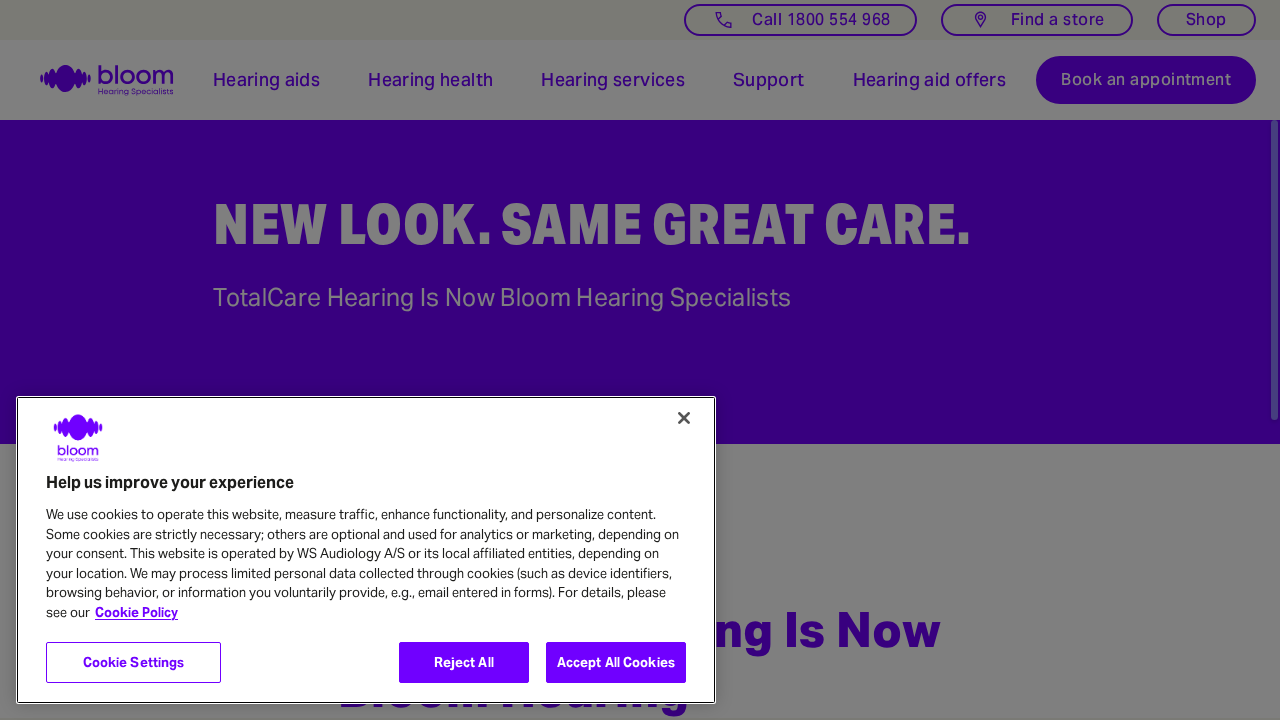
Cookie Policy (136, 612)
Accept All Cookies (616, 662)
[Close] (684, 418)
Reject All (464, 662)
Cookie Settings (134, 662)
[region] (366, 550)
